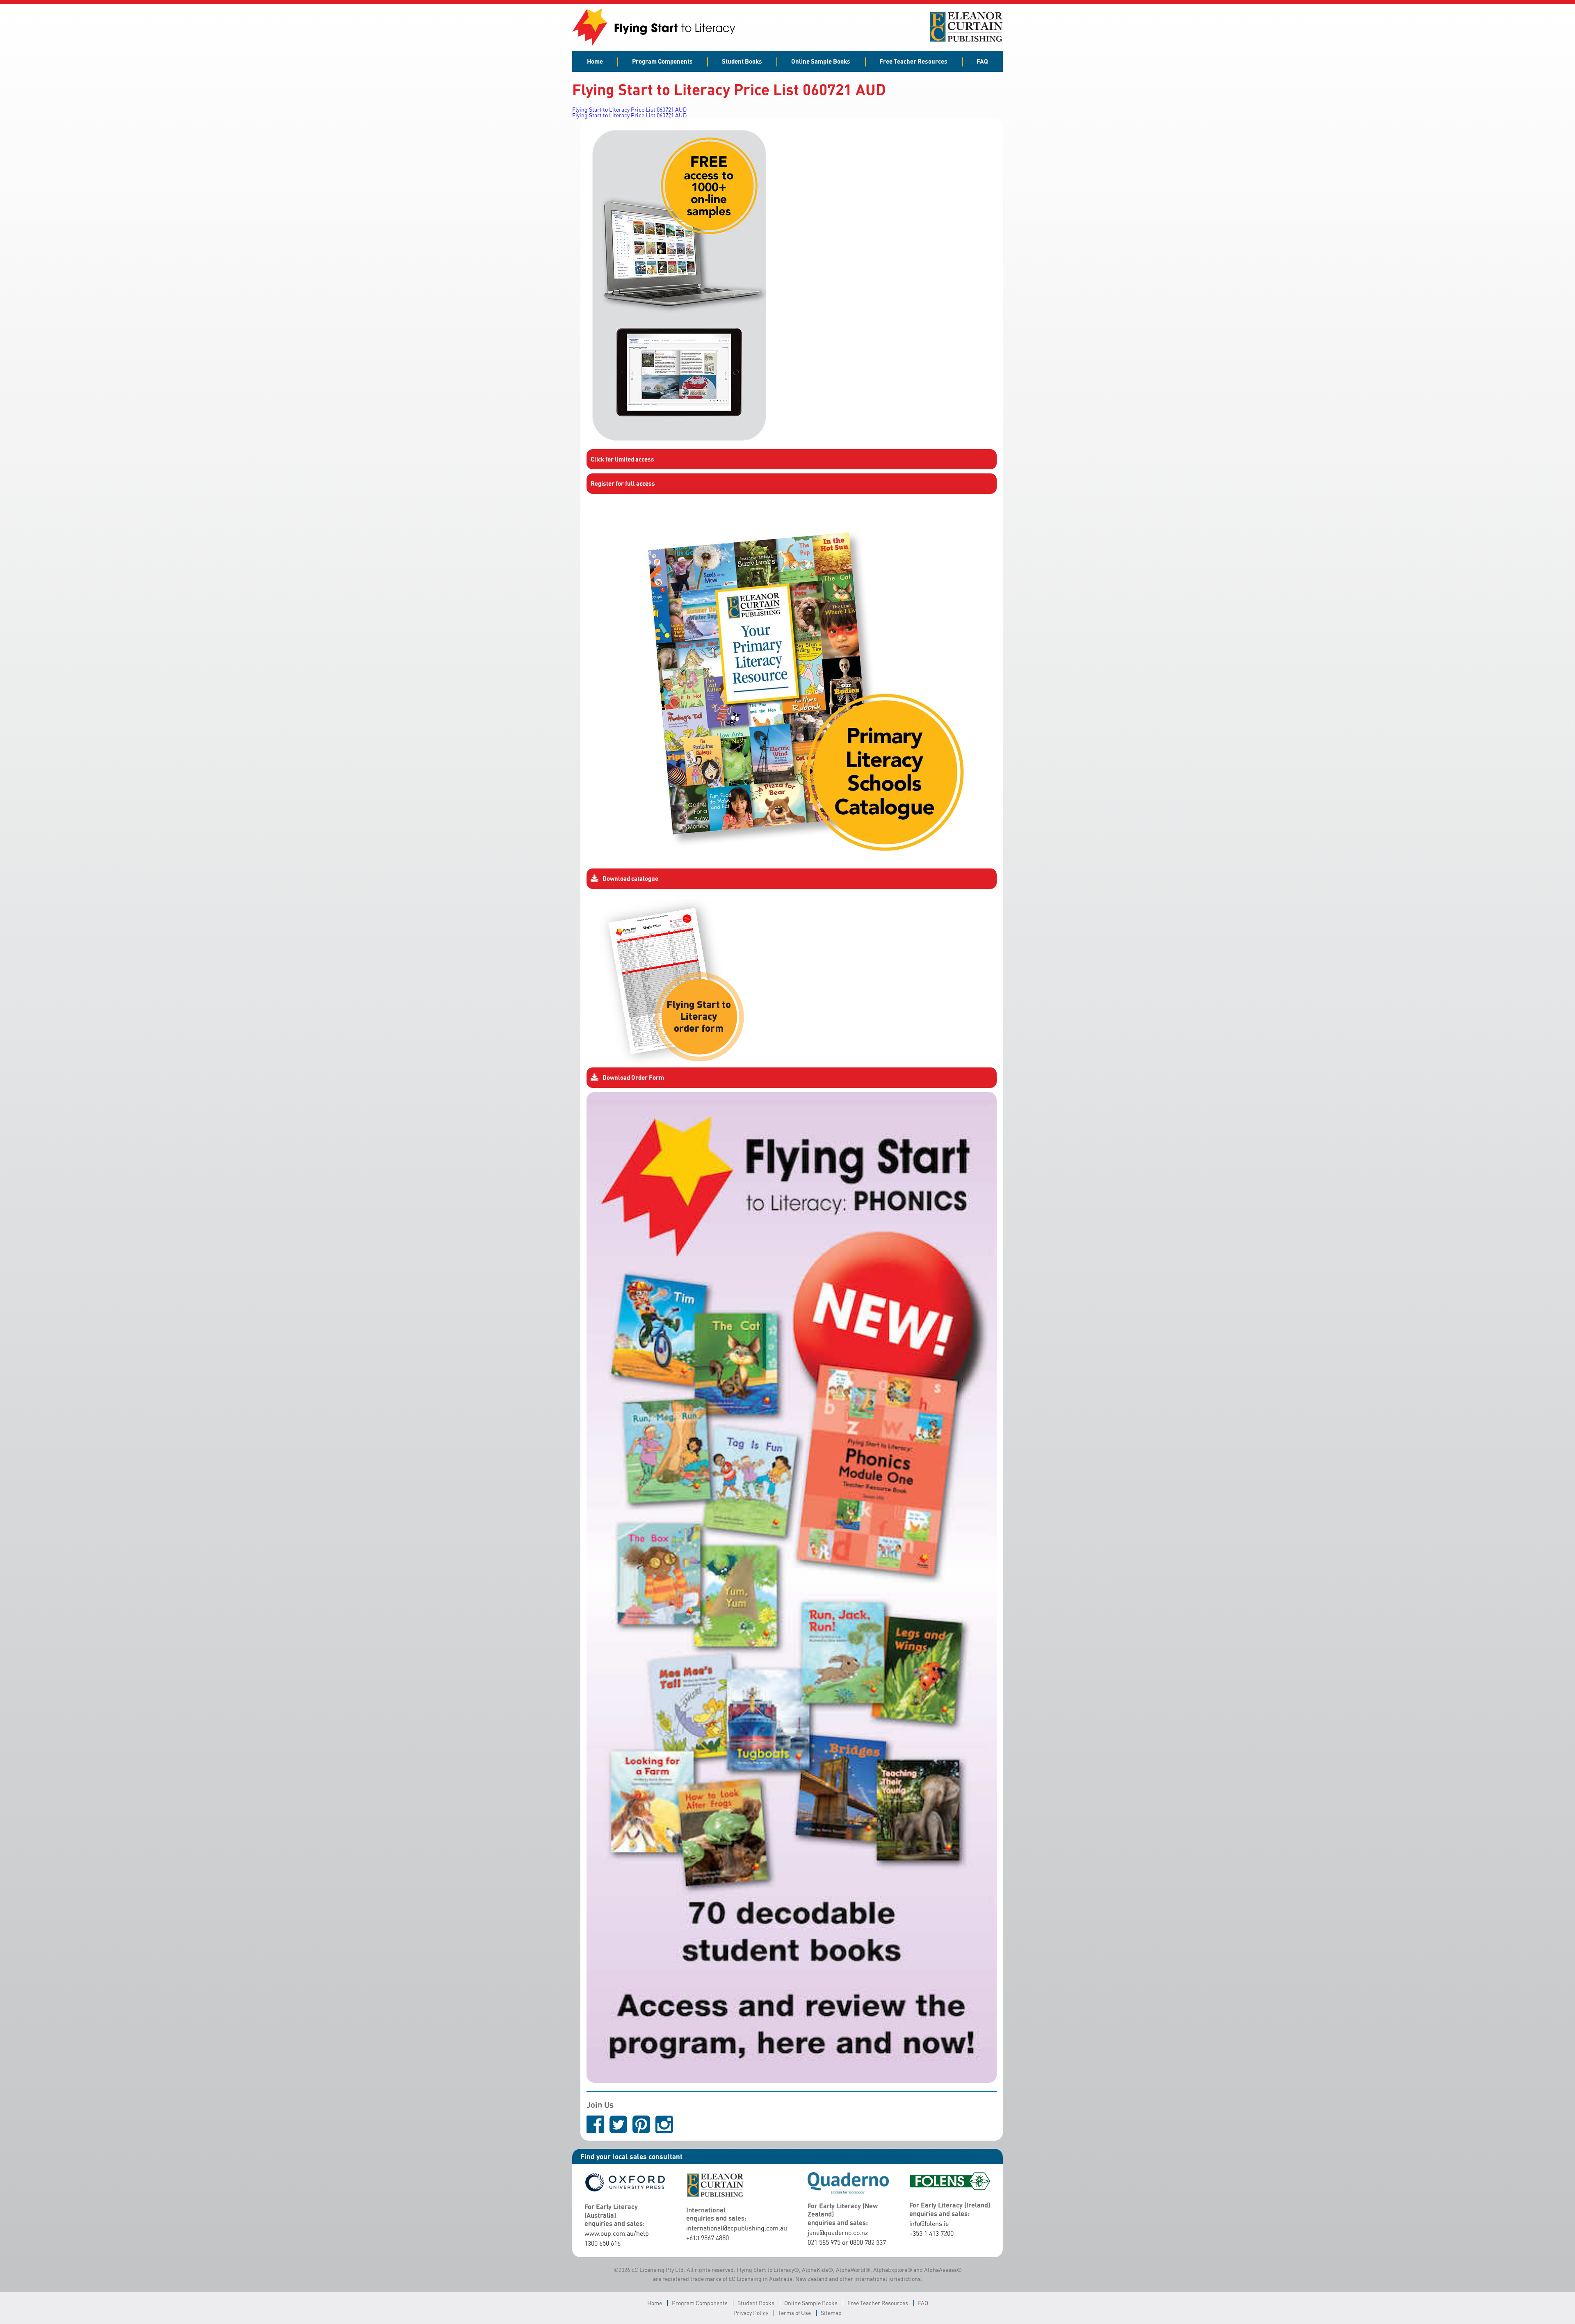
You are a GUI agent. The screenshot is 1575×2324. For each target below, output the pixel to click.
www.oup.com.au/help (617, 2233)
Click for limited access (622, 459)
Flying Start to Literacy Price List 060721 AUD (629, 109)
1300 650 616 (603, 2243)
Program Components (662, 61)
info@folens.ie (929, 2223)
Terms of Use (794, 2313)
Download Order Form (633, 1077)
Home (595, 61)
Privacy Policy (751, 2313)
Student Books (742, 61)
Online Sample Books (821, 61)
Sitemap (831, 2313)
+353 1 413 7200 (931, 2233)
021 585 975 (824, 2242)
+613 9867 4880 (708, 2238)
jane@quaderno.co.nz (838, 2233)
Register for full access (623, 483)
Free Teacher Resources (913, 61)
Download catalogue (630, 878)
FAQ (982, 61)
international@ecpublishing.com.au (737, 2228)
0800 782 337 (868, 2242)
